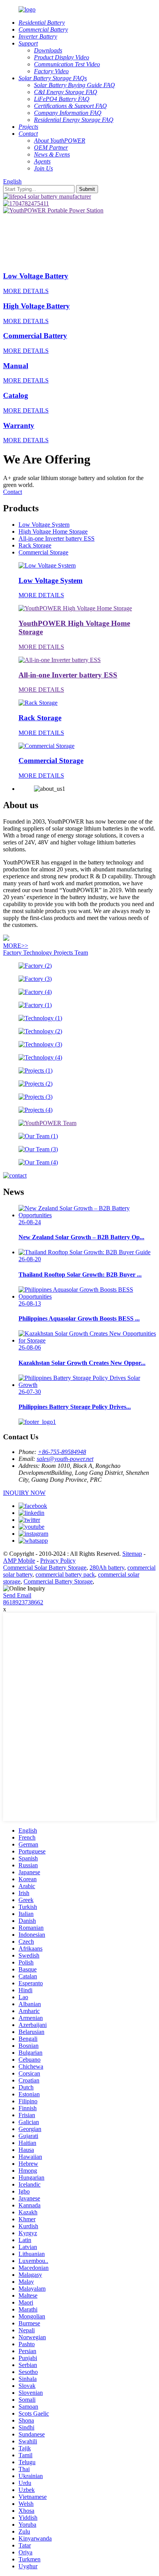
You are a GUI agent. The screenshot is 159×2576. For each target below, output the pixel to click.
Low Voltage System (44, 525)
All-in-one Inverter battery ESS (57, 538)
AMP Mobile (19, 1561)
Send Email (17, 1595)
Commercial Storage (43, 552)
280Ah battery (107, 1568)
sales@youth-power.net (65, 1459)
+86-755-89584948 (62, 1452)
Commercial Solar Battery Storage (45, 1568)
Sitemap (132, 1554)
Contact (13, 492)
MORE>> (16, 946)
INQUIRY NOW (24, 1493)
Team (81, 953)
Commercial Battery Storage (58, 1581)
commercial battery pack (65, 1574)
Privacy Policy (58, 1561)
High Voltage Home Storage (53, 532)
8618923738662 (23, 1602)
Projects (64, 953)
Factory (13, 953)
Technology (38, 953)
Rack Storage (35, 545)
